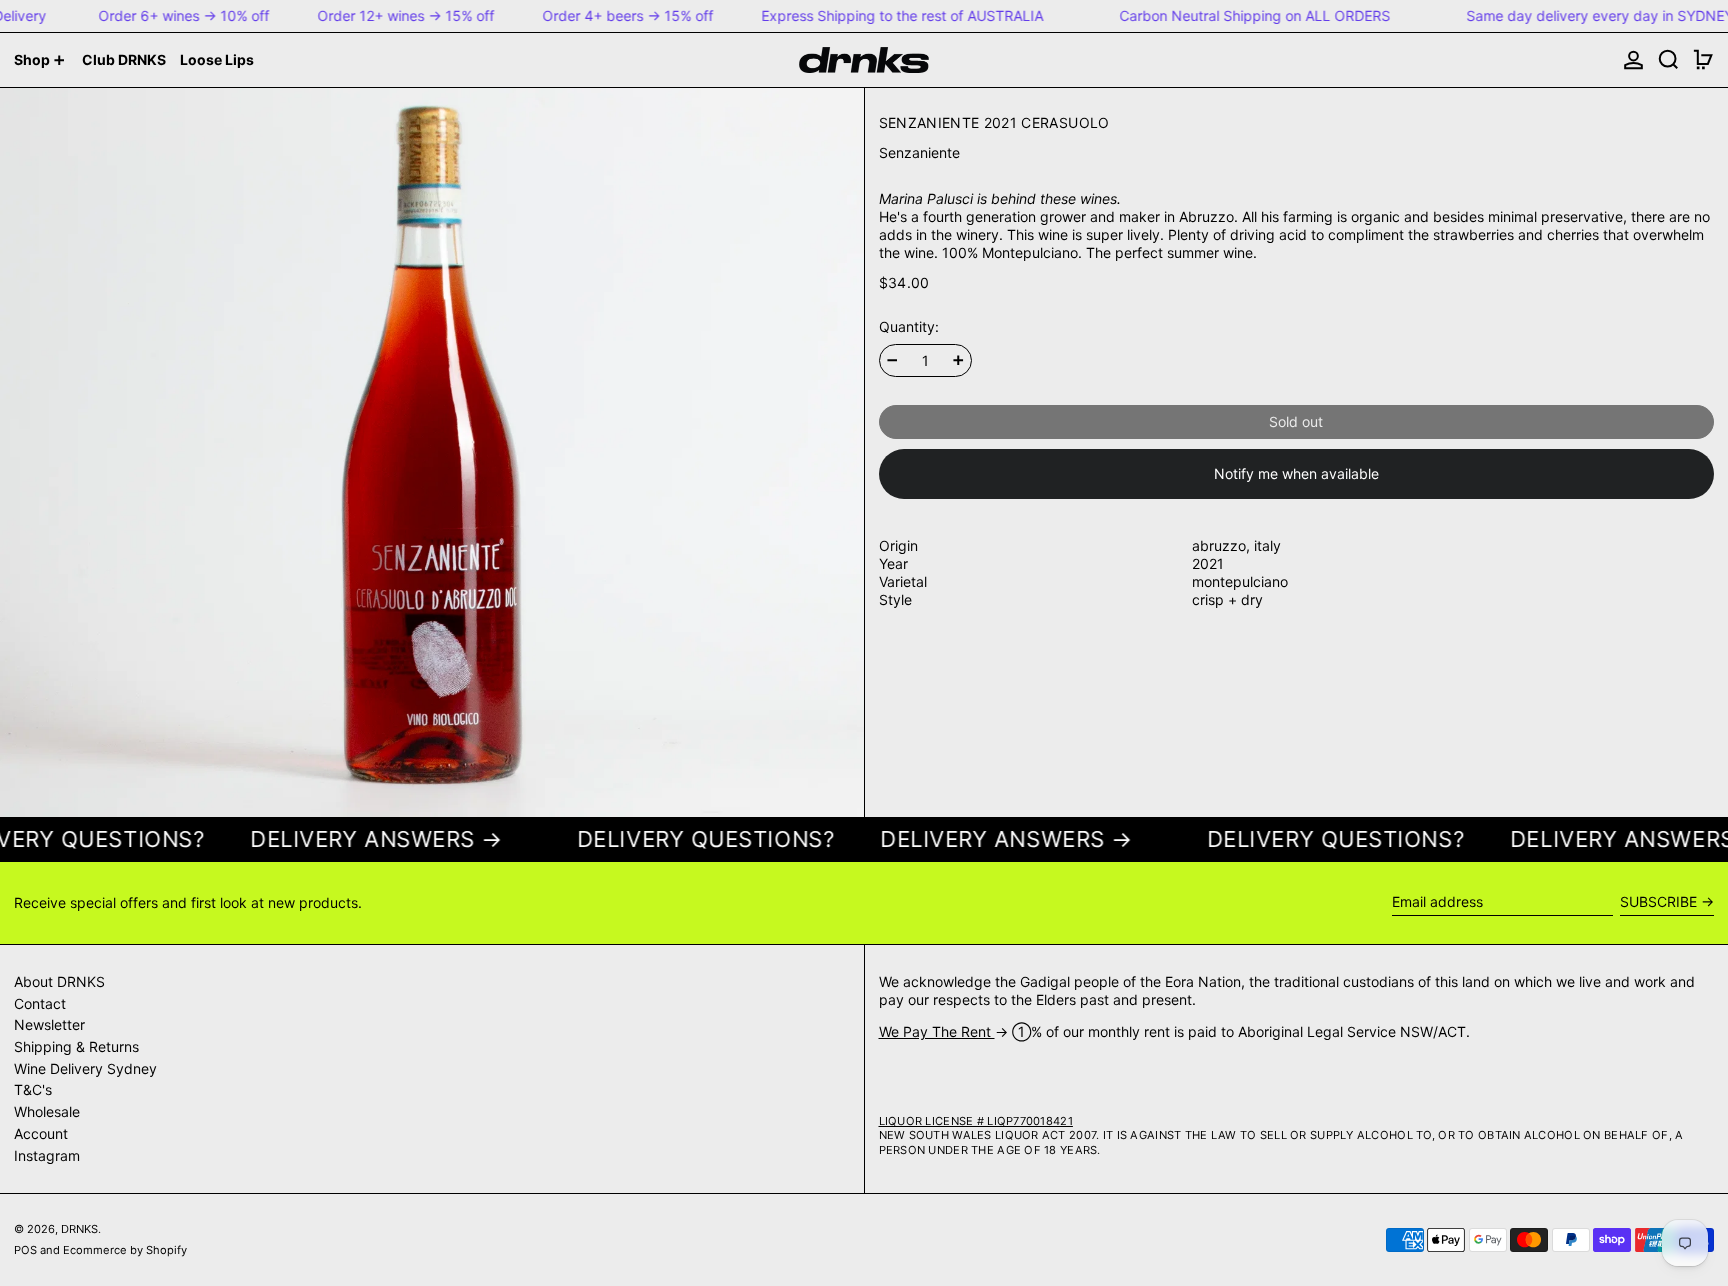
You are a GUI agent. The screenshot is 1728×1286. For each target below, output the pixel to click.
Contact (40, 1003)
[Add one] (958, 360)
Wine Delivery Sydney (85, 1068)
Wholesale (47, 1111)
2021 (1208, 563)
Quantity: (909, 327)
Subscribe (1658, 901)
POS (25, 1250)
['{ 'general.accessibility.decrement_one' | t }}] (892, 360)
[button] (1668, 60)
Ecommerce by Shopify (125, 1250)
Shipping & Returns (76, 1046)
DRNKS (79, 1229)
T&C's (33, 1089)
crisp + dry (1227, 600)
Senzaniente (919, 152)
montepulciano (1240, 581)
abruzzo (1219, 545)
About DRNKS (59, 981)
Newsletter (49, 1024)
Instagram (47, 1155)
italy (1267, 545)
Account (41, 1133)
